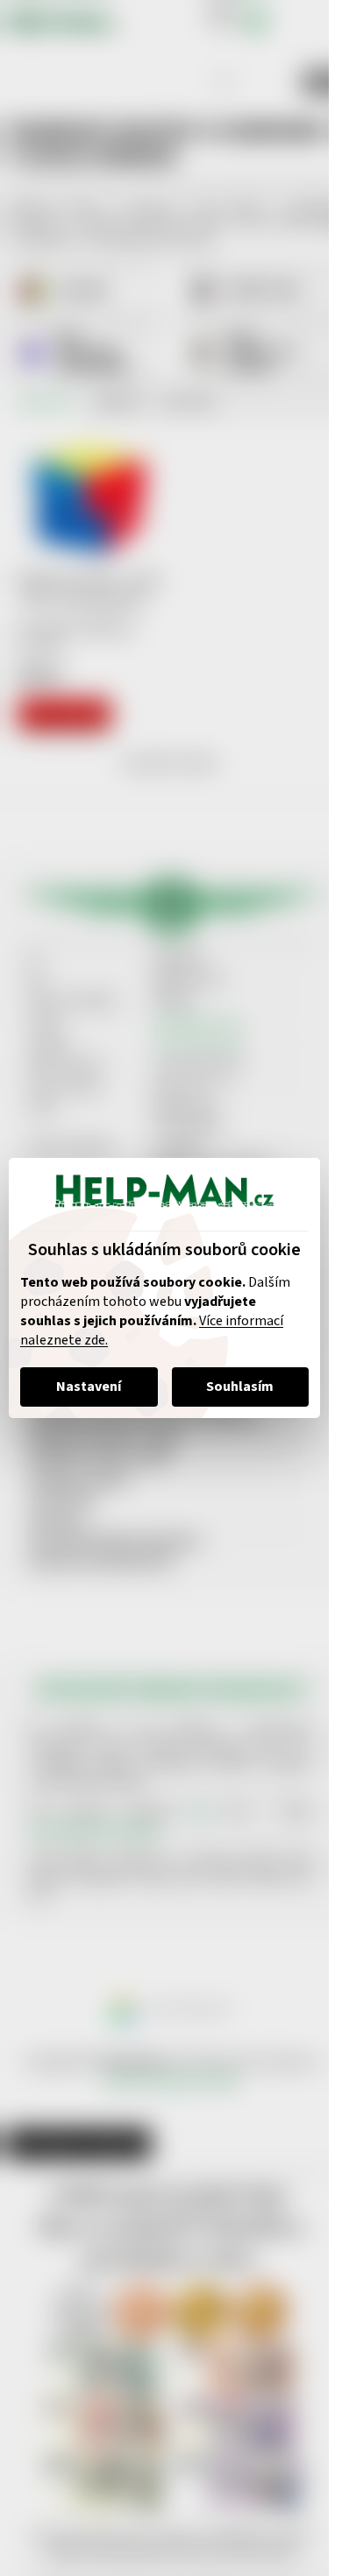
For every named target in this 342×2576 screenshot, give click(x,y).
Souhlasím (240, 1387)
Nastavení (89, 1387)
